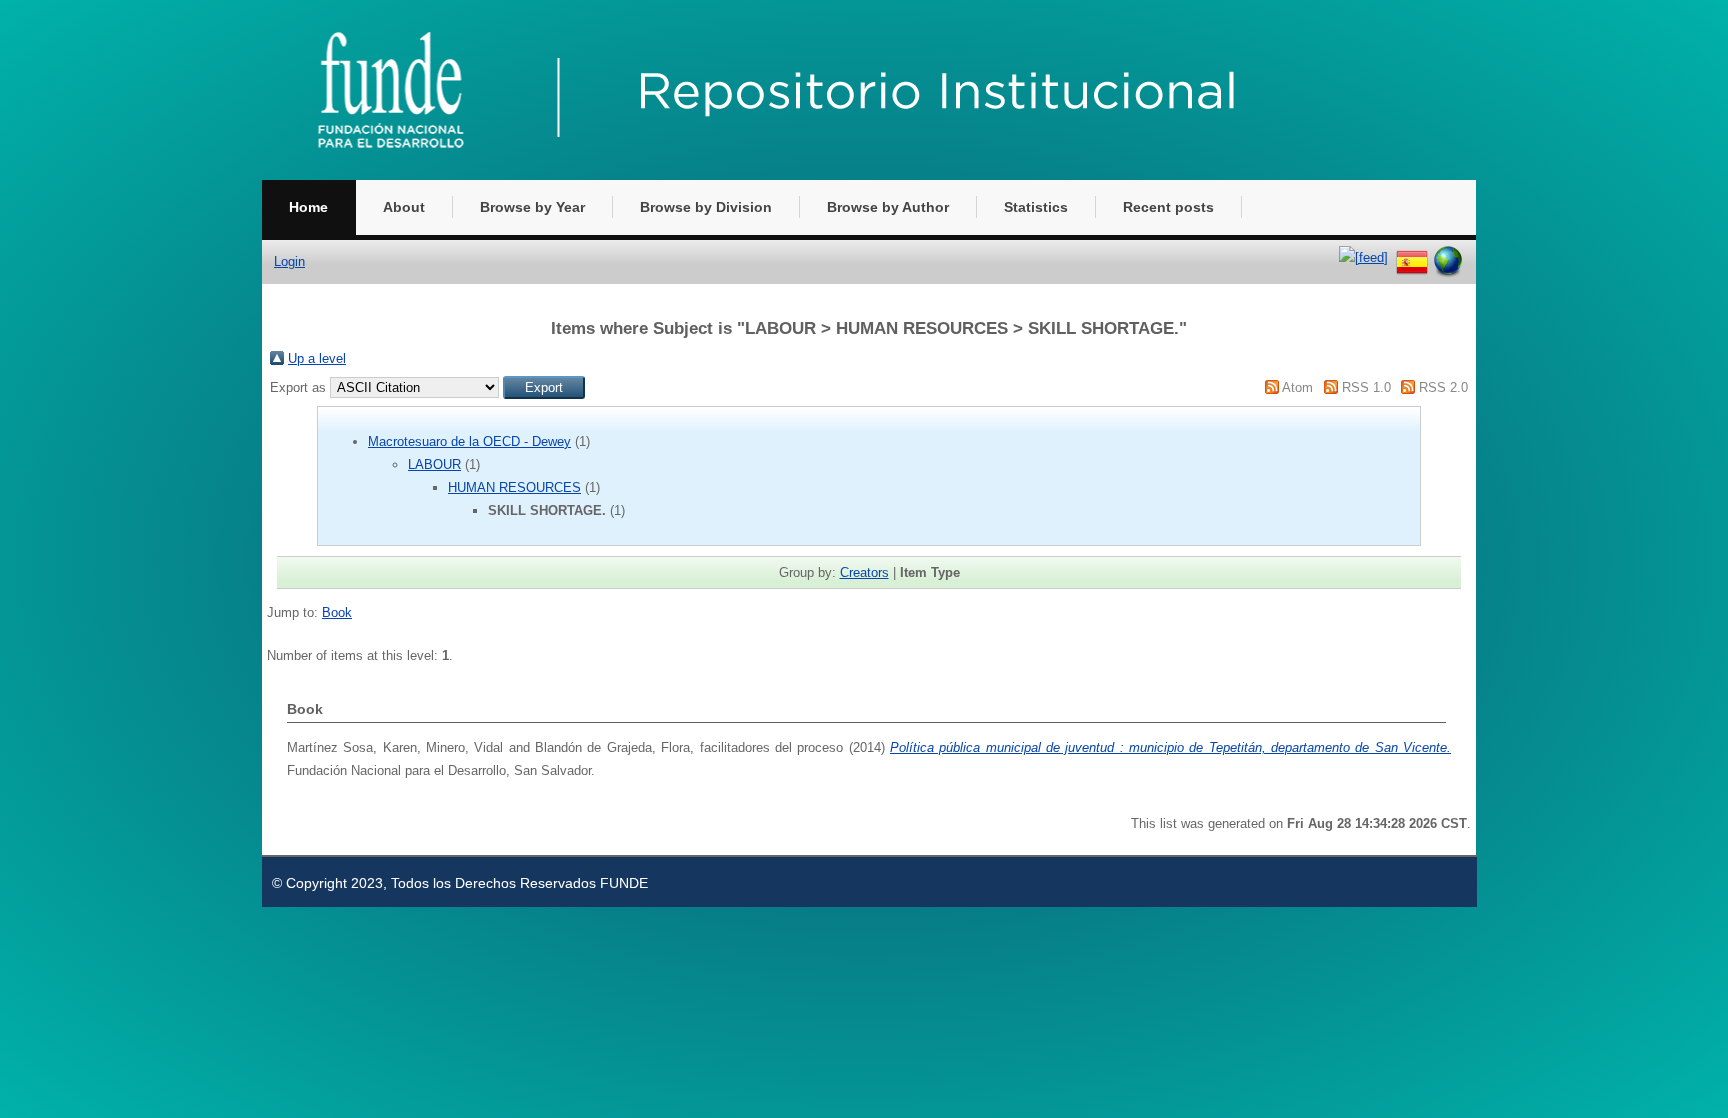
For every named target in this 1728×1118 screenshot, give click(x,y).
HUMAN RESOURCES (514, 487)
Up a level (317, 358)
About (404, 207)
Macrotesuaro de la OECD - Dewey (469, 441)
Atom (1297, 387)
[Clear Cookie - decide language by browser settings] (1448, 257)
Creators (864, 572)
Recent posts (1168, 207)
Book (337, 612)
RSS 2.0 (1443, 387)
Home (308, 207)
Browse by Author (888, 207)
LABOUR (434, 464)
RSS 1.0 (1366, 387)
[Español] (1412, 257)
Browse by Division (706, 207)
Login (289, 261)
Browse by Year (532, 207)
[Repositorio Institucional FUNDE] (812, 175)
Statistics (1036, 207)
